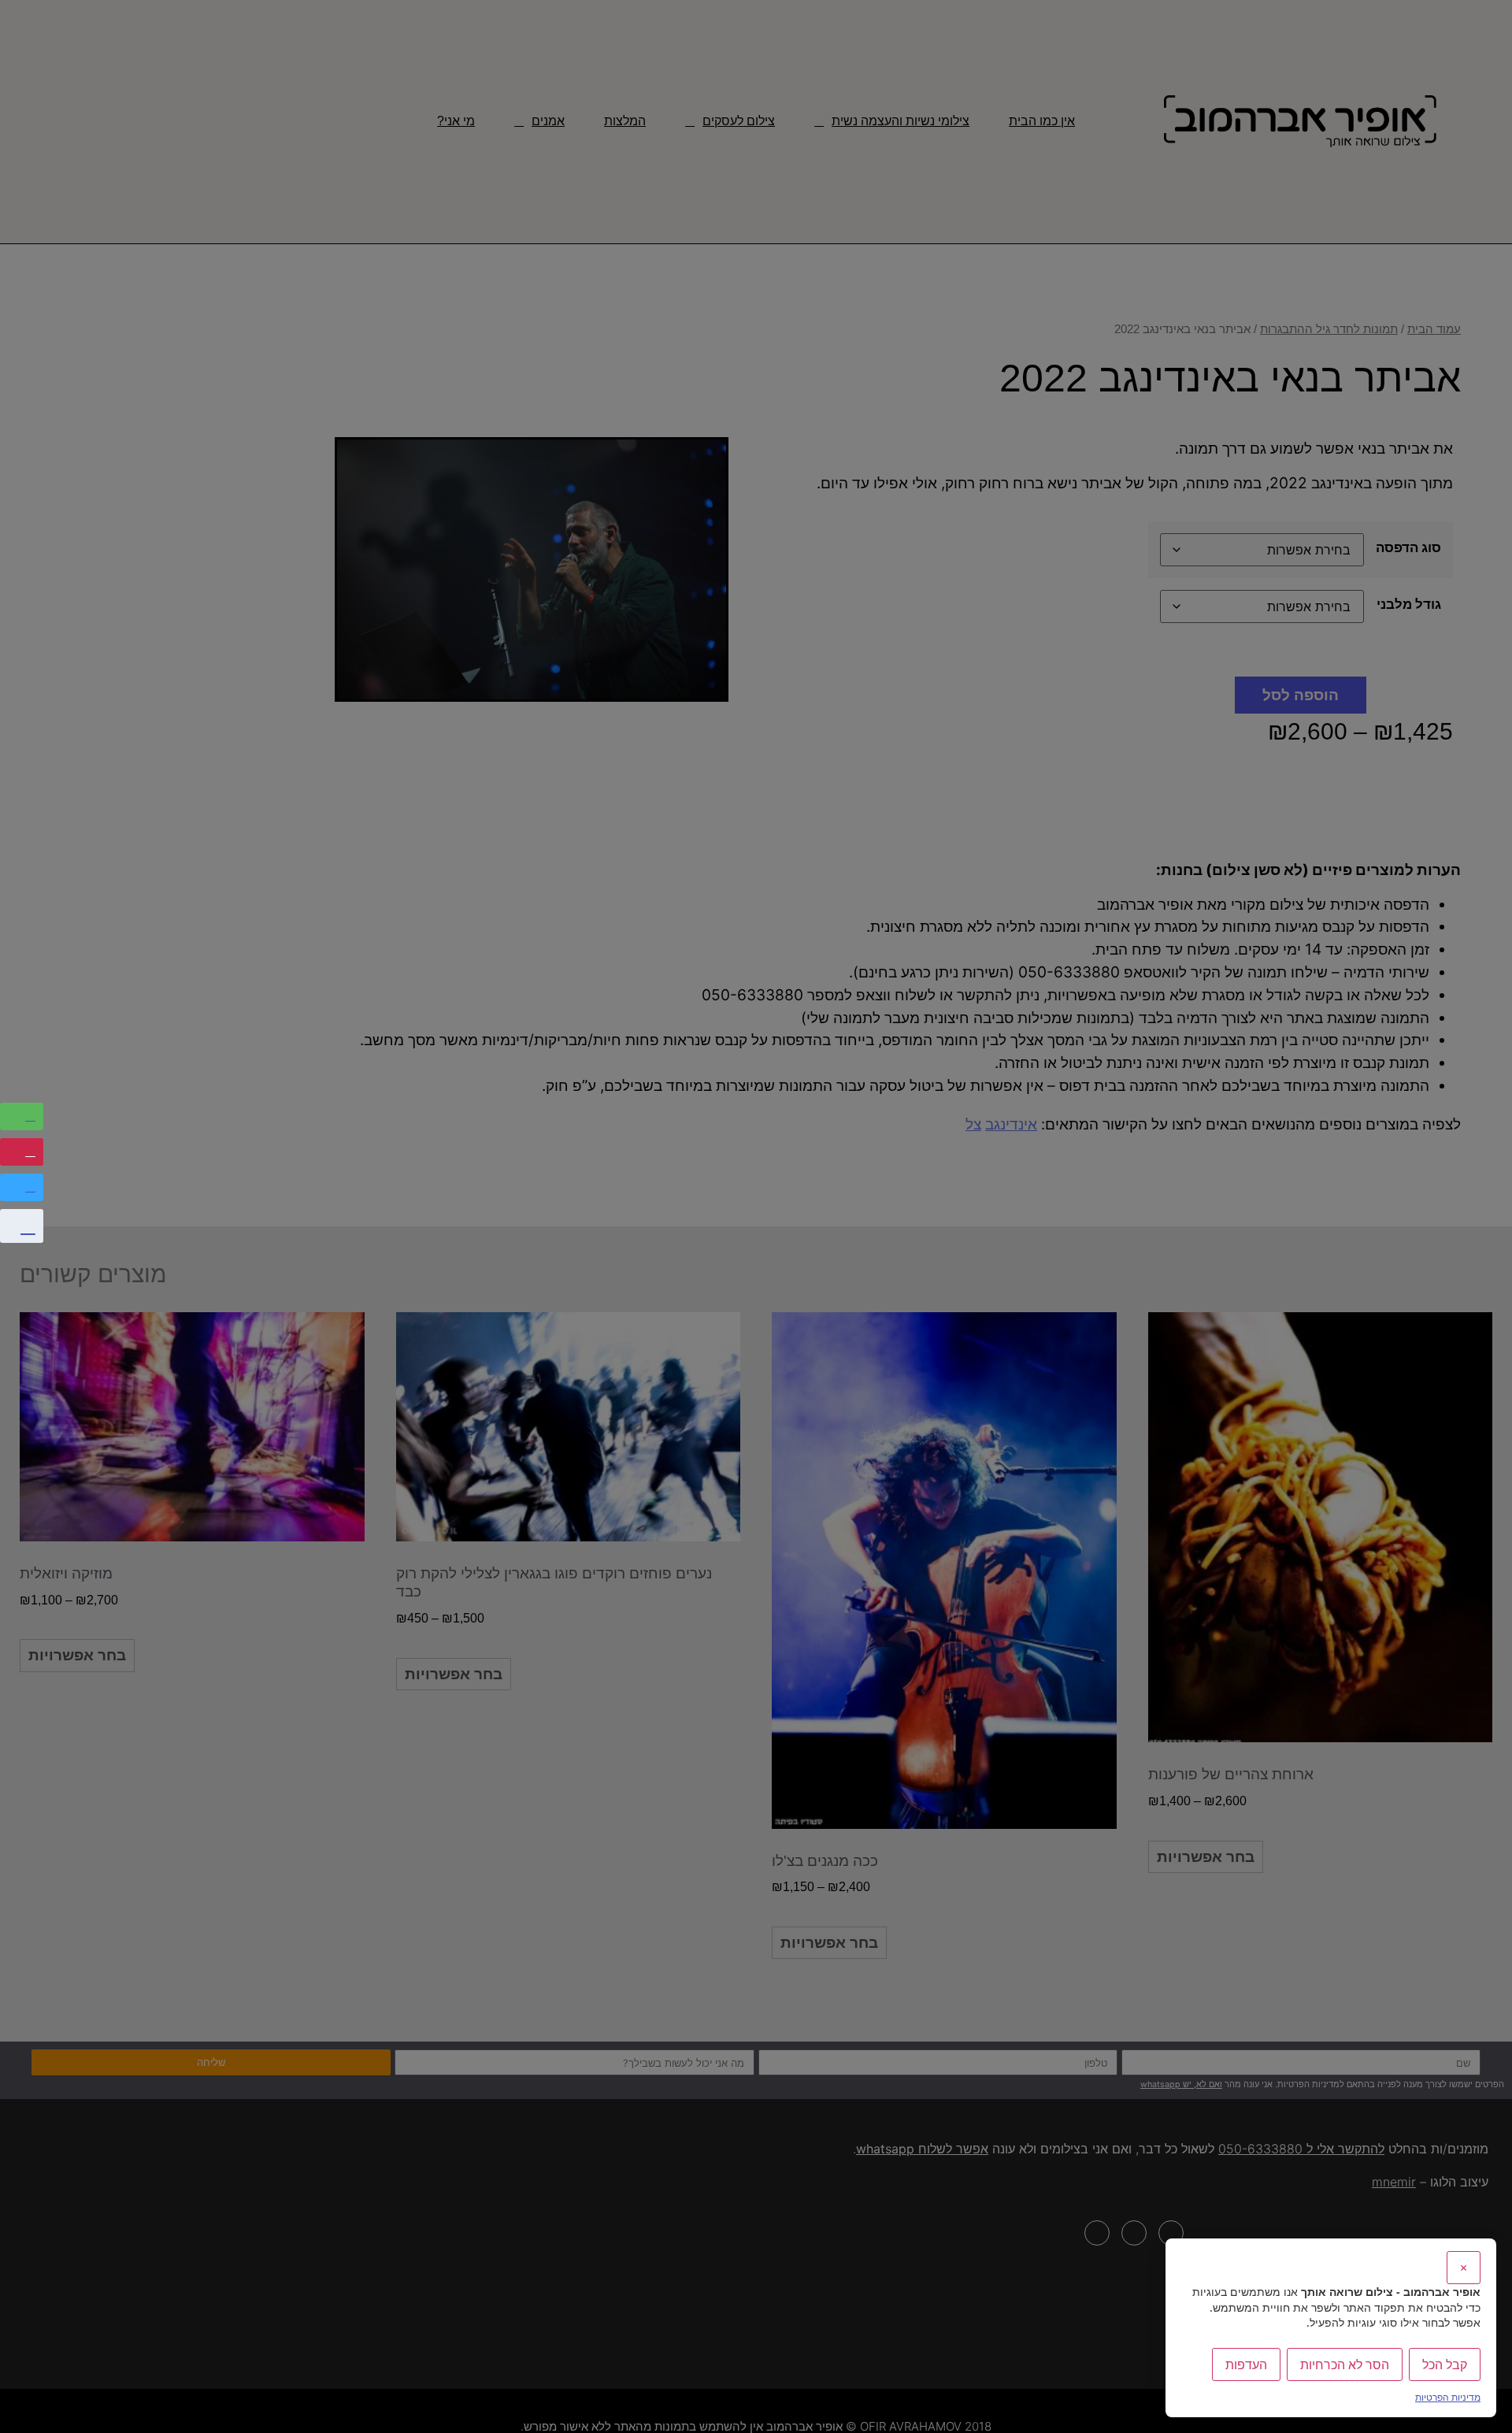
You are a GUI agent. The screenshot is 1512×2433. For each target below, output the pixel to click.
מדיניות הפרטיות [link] (1448, 2397)
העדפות (1246, 2364)
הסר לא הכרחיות (1345, 2364)
